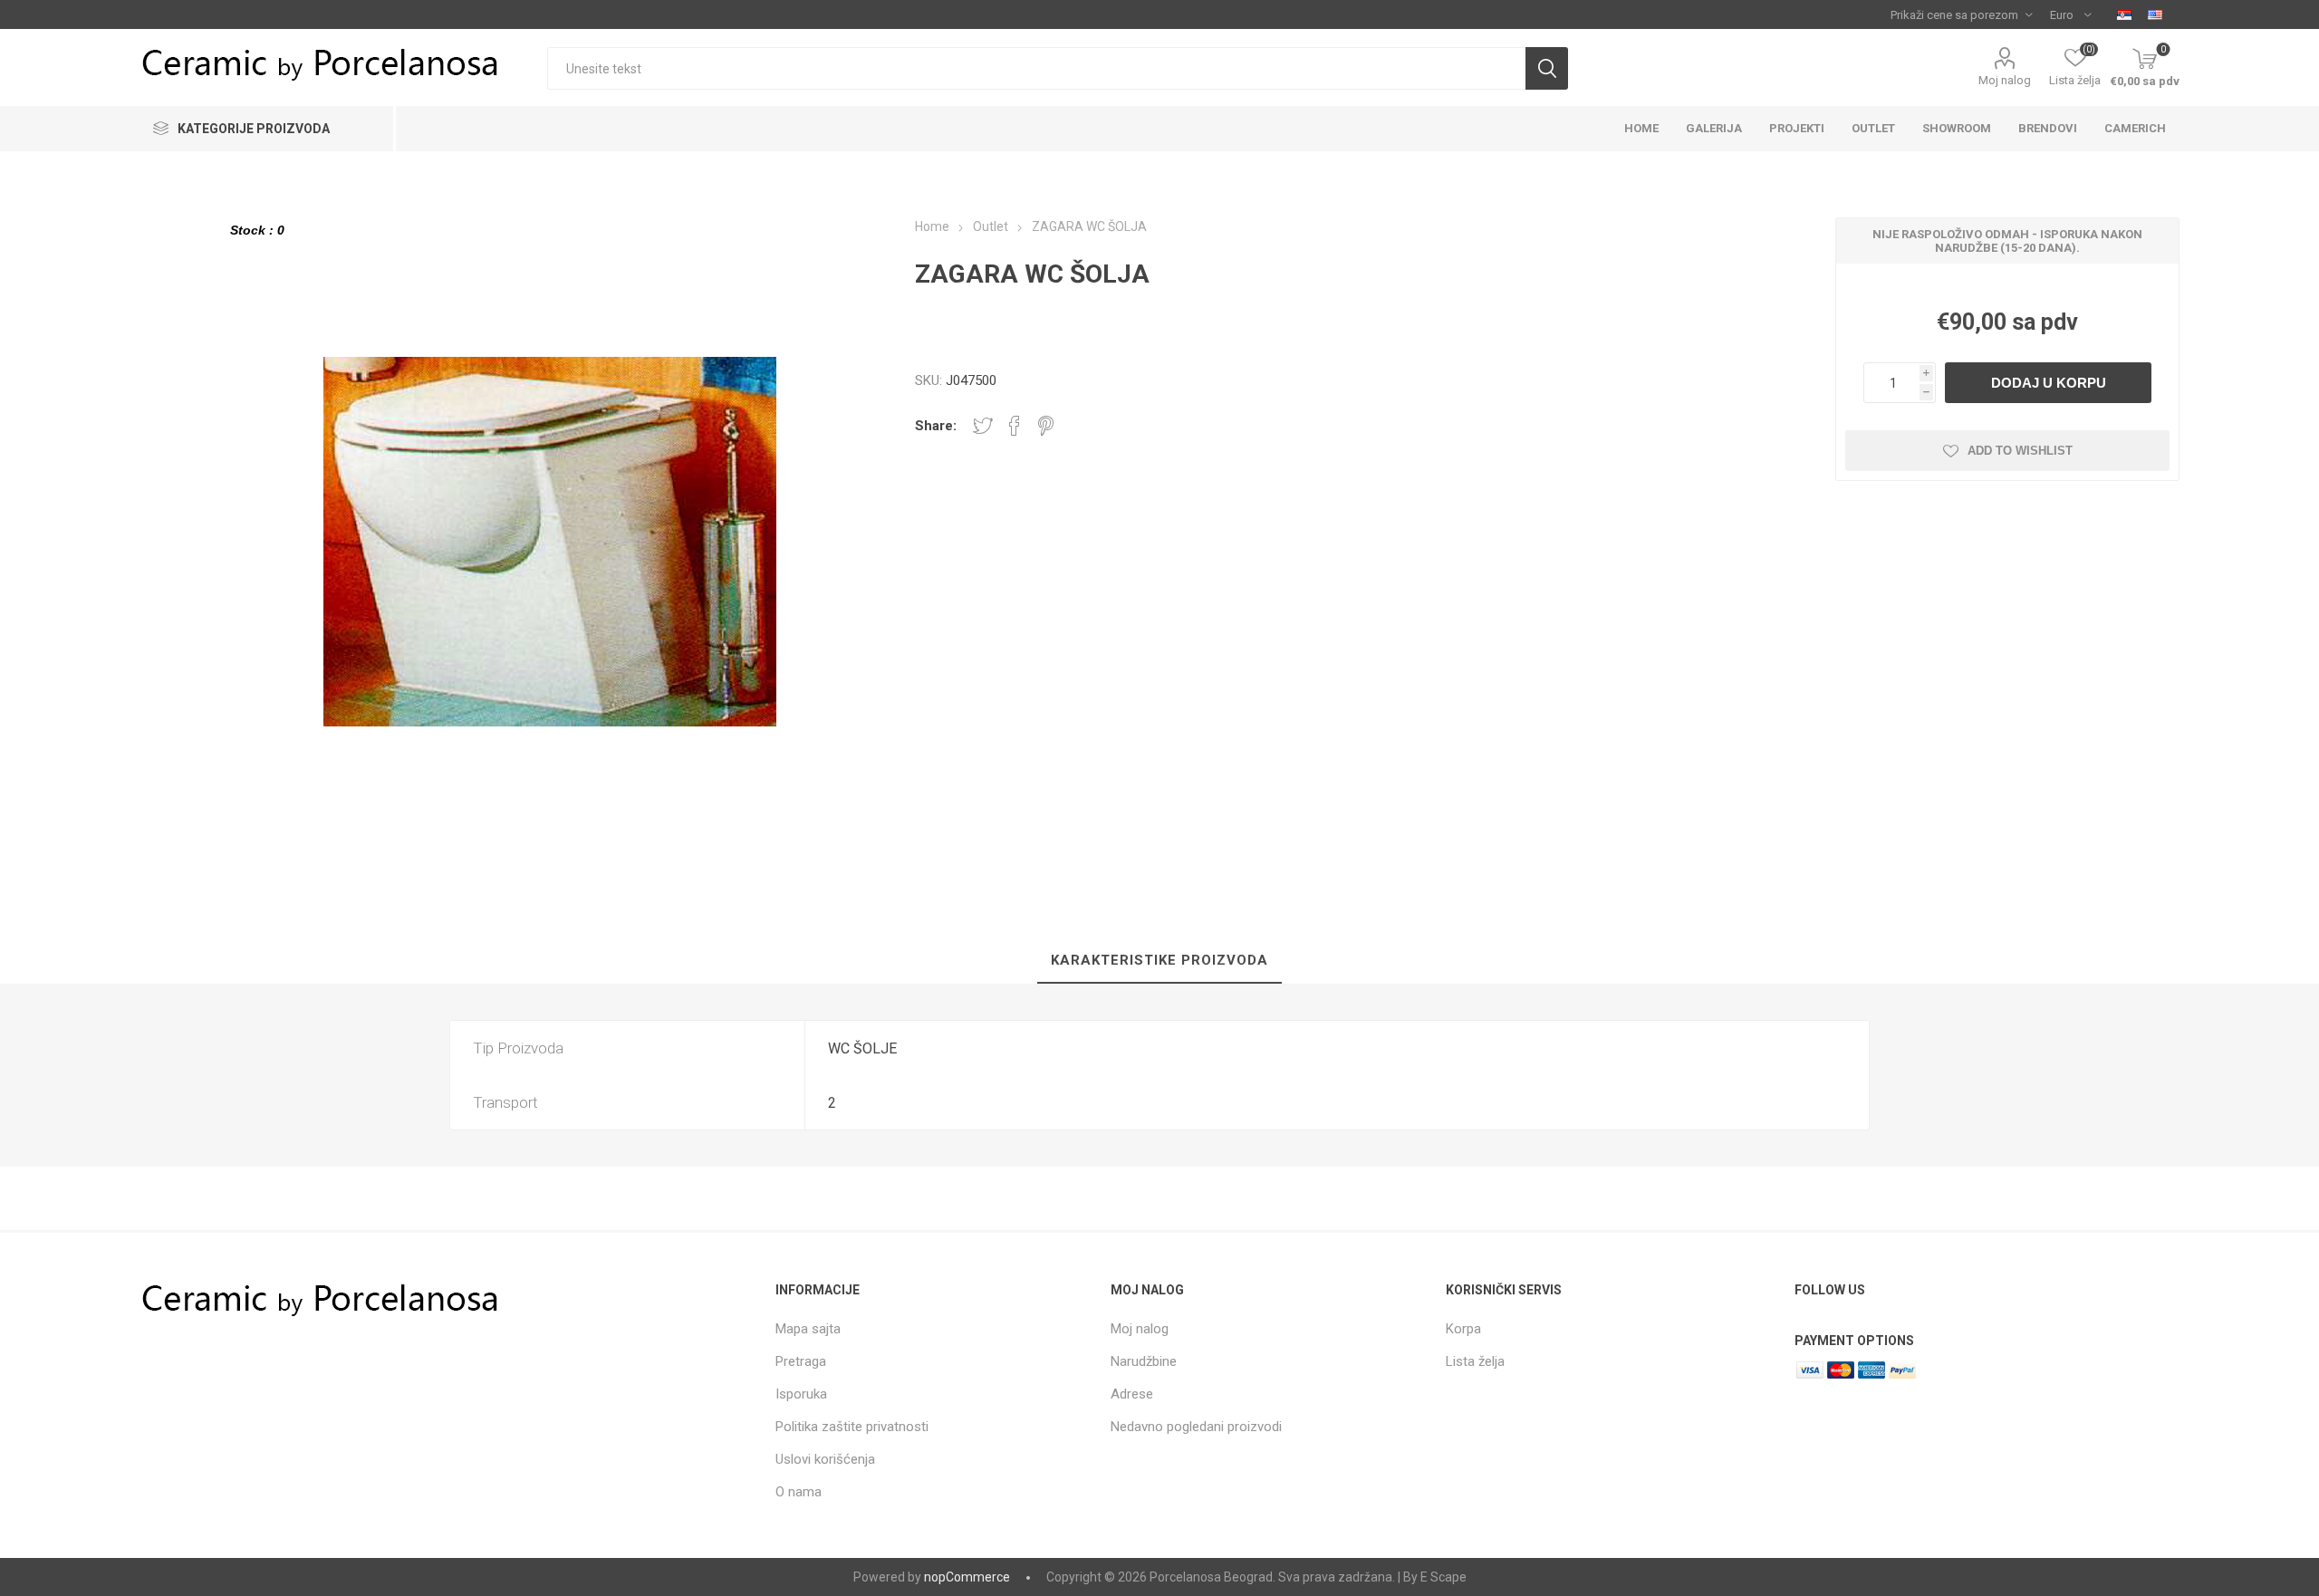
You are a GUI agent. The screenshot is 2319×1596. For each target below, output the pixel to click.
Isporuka (801, 1394)
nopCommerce (967, 1577)
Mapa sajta (808, 1329)
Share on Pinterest (1046, 426)
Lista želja (1475, 1361)
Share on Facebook (1015, 426)
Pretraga (801, 1361)
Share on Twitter (983, 426)
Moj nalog (2005, 80)
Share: (936, 426)
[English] (2155, 14)
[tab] (1159, 961)
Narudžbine (1144, 1361)
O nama (799, 1492)
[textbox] (1036, 68)
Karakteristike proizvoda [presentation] (1159, 960)
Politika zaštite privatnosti (852, 1427)
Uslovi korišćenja (825, 1459)
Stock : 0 (257, 230)
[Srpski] (2124, 14)
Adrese (1132, 1394)
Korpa (1463, 1329)
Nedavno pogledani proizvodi (1196, 1427)
